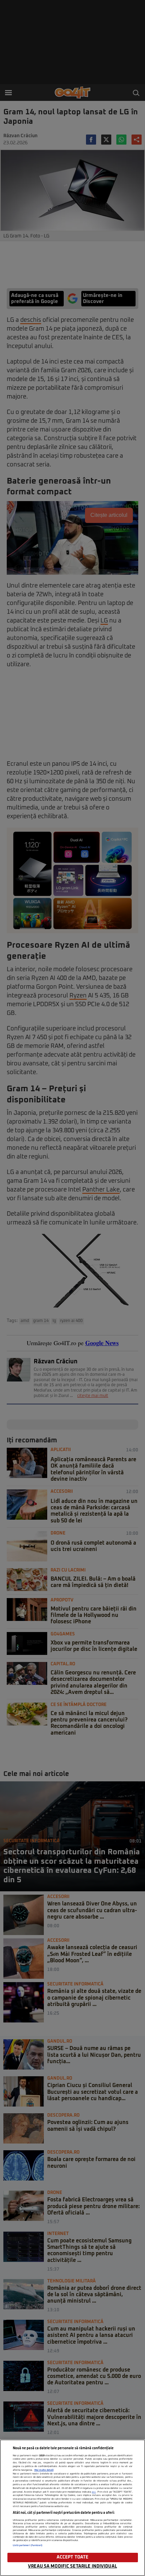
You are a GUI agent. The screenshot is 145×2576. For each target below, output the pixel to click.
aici (94, 2492)
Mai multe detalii (44, 2470)
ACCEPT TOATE (73, 2557)
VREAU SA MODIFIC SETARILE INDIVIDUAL (72, 2566)
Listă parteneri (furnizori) (28, 2545)
